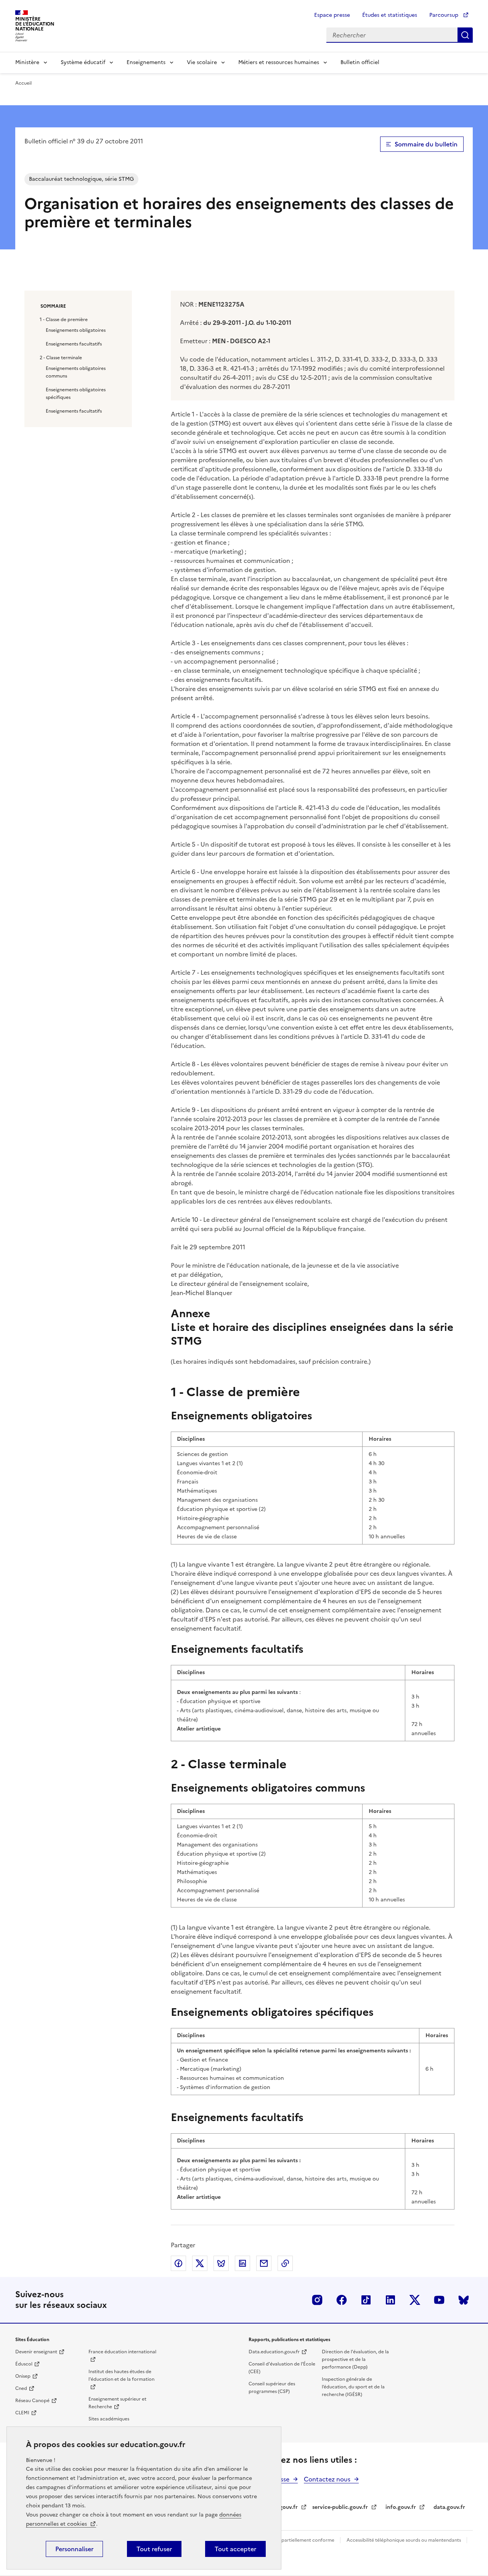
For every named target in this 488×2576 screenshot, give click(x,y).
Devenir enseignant (36, 2352)
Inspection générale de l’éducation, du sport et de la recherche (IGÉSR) (353, 2387)
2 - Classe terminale (61, 358)
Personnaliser (74, 2549)
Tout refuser (154, 2549)
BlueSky (464, 2300)
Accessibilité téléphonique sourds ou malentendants (404, 2540)
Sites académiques (109, 2419)
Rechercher (465, 35)
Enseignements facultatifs (74, 344)
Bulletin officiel (360, 62)
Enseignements (146, 62)
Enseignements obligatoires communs (76, 372)
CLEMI (22, 2413)
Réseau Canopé (32, 2401)
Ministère (27, 62)
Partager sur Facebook (178, 2263)
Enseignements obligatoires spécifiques (76, 394)
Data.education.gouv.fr (274, 2352)
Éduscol (24, 2364)
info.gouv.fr (401, 2507)
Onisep (23, 2376)
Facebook (342, 2300)
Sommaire (53, 306)
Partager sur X (200, 2263)
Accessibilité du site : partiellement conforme (285, 2540)
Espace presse (332, 15)
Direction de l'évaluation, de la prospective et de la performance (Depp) (355, 2359)
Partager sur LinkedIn (242, 2263)
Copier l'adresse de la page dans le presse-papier (285, 2263)
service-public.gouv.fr (340, 2507)
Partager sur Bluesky (221, 2263)
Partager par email (264, 2263)
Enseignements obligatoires (76, 330)
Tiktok (366, 2300)
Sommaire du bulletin (426, 144)
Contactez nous (327, 2479)
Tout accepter (235, 2549)
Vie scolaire (202, 62)
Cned (21, 2388)
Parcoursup (445, 15)
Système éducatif (83, 62)
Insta (317, 2300)
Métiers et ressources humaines (279, 62)
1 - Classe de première (64, 320)
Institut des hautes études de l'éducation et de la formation (121, 2375)
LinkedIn (390, 2300)
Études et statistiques (390, 15)
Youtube (439, 2300)
